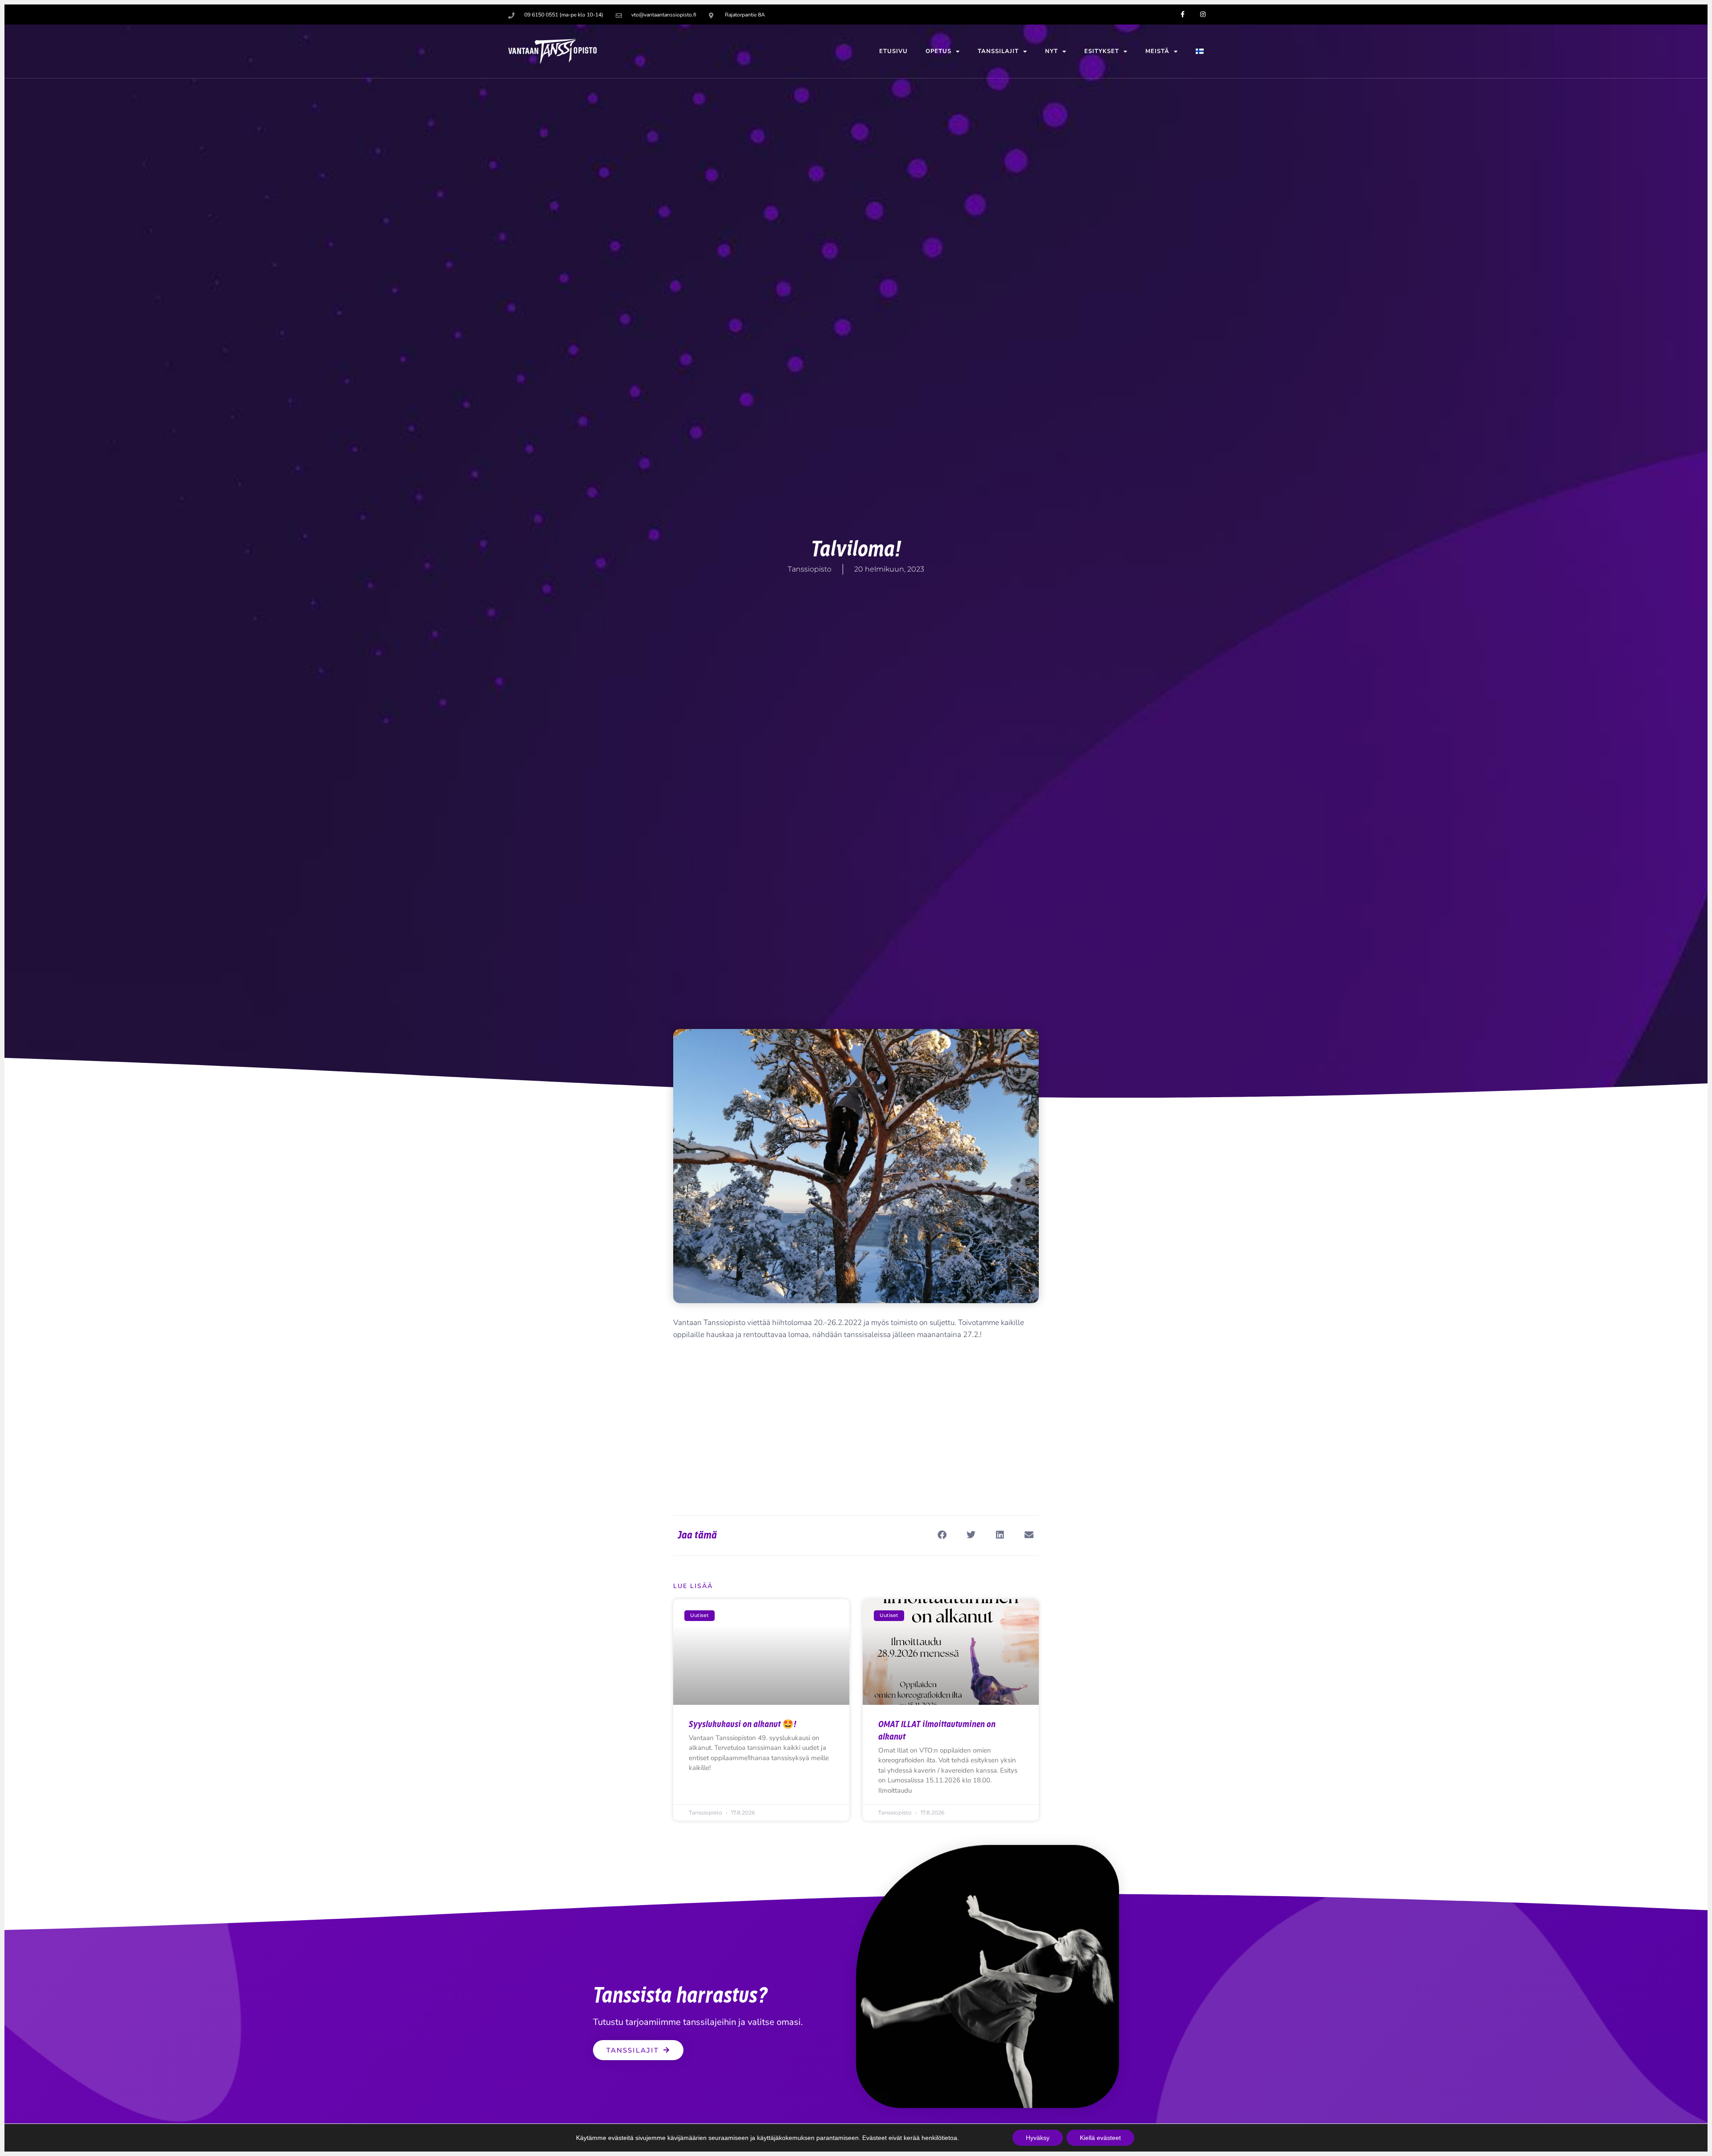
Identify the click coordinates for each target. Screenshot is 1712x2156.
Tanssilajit (998, 51)
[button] (942, 1535)
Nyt (1051, 51)
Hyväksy (1038, 2138)
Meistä (1157, 51)
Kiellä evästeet (1100, 2138)
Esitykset (1102, 51)
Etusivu (893, 51)
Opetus (938, 51)
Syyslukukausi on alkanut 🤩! (743, 1724)
